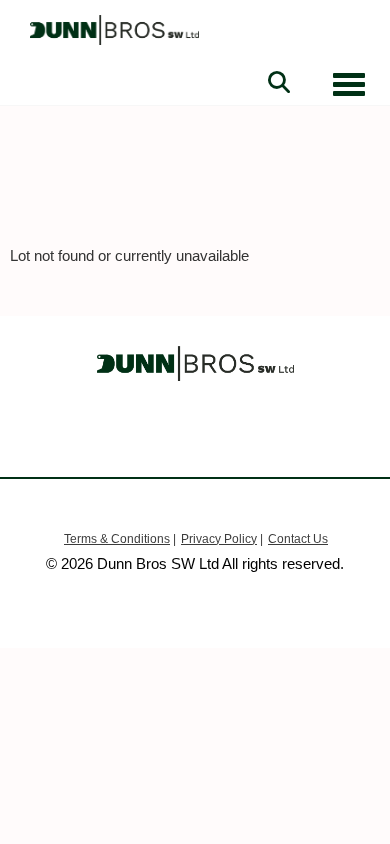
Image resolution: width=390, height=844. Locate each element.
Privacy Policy (219, 539)
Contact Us (298, 539)
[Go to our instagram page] (233, 435)
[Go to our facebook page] (158, 435)
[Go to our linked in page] (195, 435)
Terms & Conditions (117, 539)
